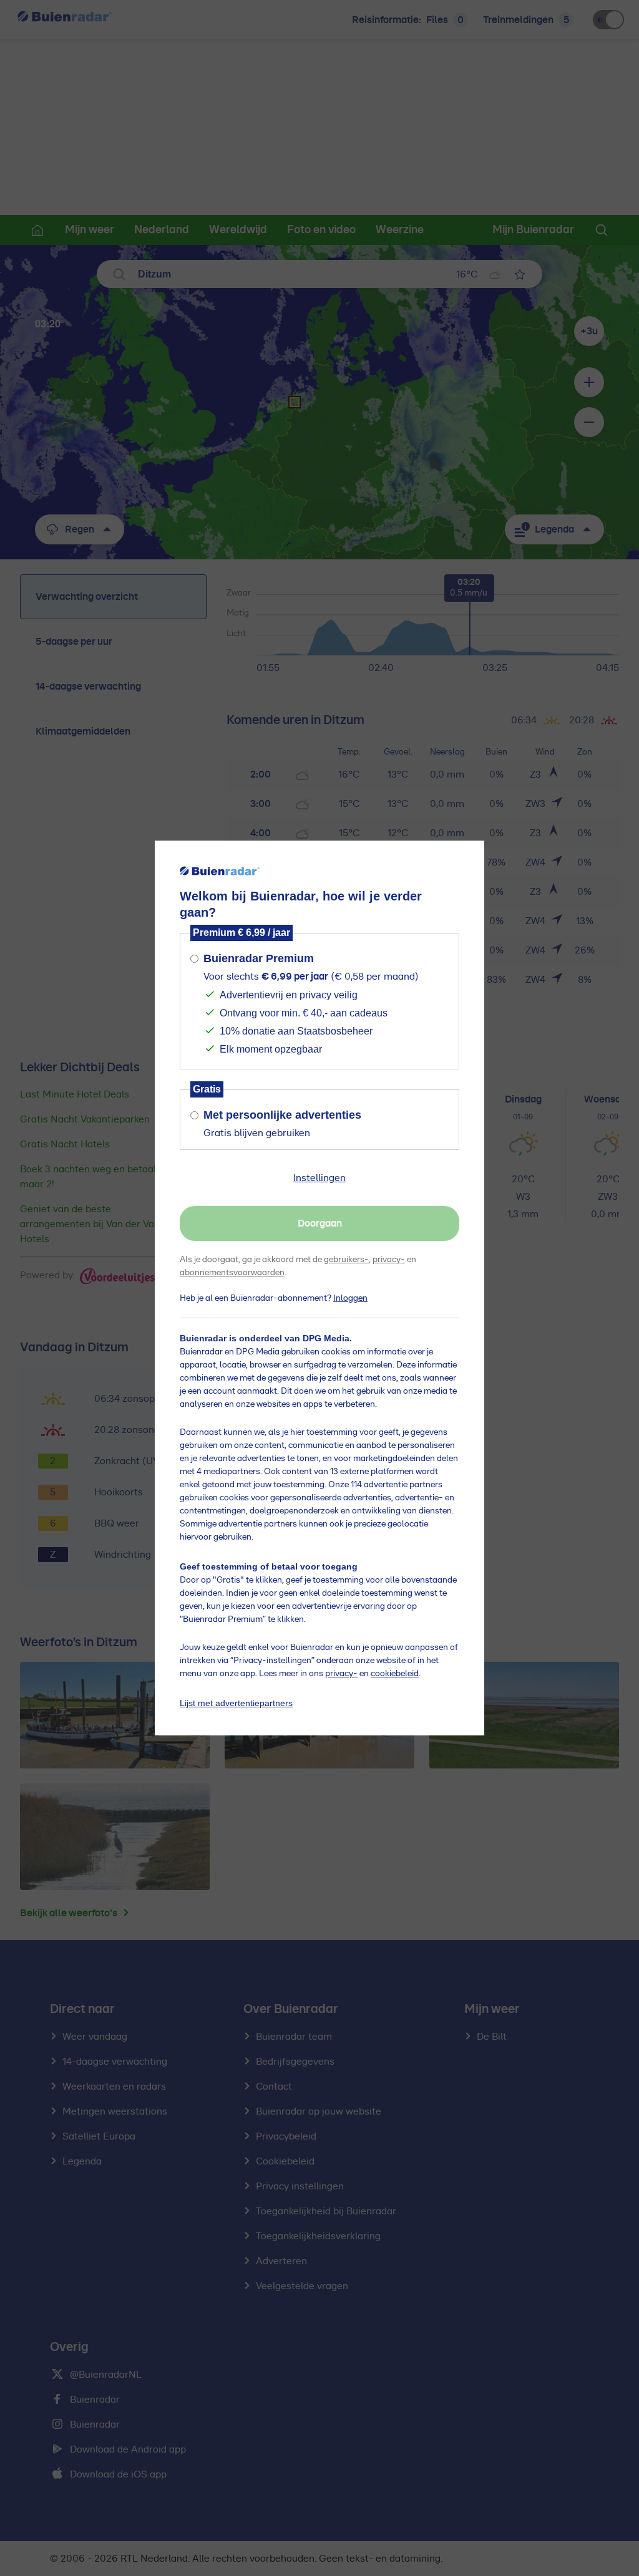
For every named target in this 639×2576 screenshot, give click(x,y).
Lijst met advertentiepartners (236, 1703)
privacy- (389, 1260)
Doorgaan (320, 1223)
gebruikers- (346, 1260)
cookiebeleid (395, 1674)
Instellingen (319, 1178)
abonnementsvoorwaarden (232, 1273)
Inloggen (350, 1298)
